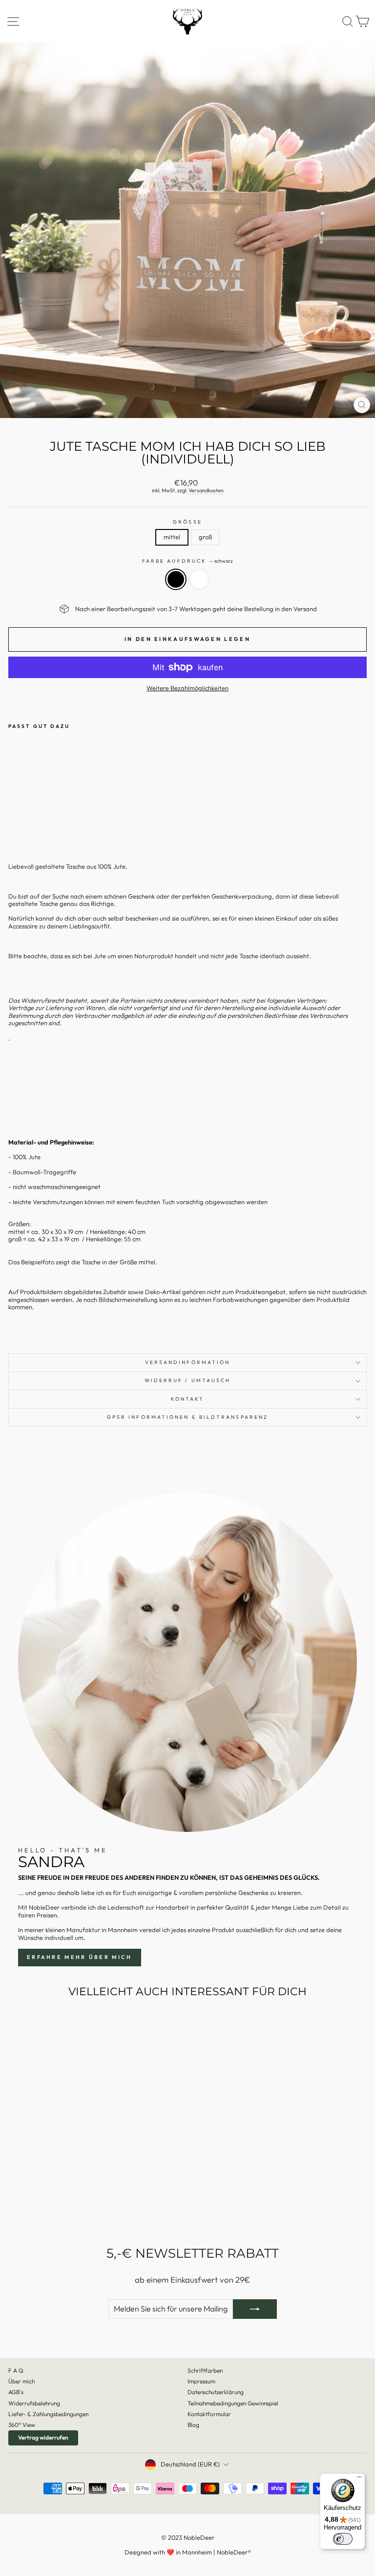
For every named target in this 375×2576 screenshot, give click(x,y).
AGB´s (16, 2392)
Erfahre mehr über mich (80, 1957)
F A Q (16, 2370)
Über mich (21, 2381)
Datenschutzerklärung (216, 2392)
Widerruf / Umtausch (188, 1380)
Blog (193, 2425)
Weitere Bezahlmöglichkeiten (187, 688)
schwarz (176, 579)
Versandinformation (188, 1362)
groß (205, 537)
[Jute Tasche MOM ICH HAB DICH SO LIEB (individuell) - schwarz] (14, 821)
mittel (172, 537)
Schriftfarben (205, 2370)
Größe (187, 522)
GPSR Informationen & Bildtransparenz (187, 1417)
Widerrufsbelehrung (34, 2403)
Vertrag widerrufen (43, 2437)
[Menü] (359, 2479)
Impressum (201, 2381)
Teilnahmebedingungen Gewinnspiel (233, 2403)
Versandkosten (206, 491)
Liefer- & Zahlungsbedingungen (48, 2414)
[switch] (343, 2539)
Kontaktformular (209, 2414)
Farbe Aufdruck (187, 561)
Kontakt (188, 1399)
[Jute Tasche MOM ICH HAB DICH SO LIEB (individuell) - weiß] (25, 821)
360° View (22, 2425)
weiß (199, 579)
